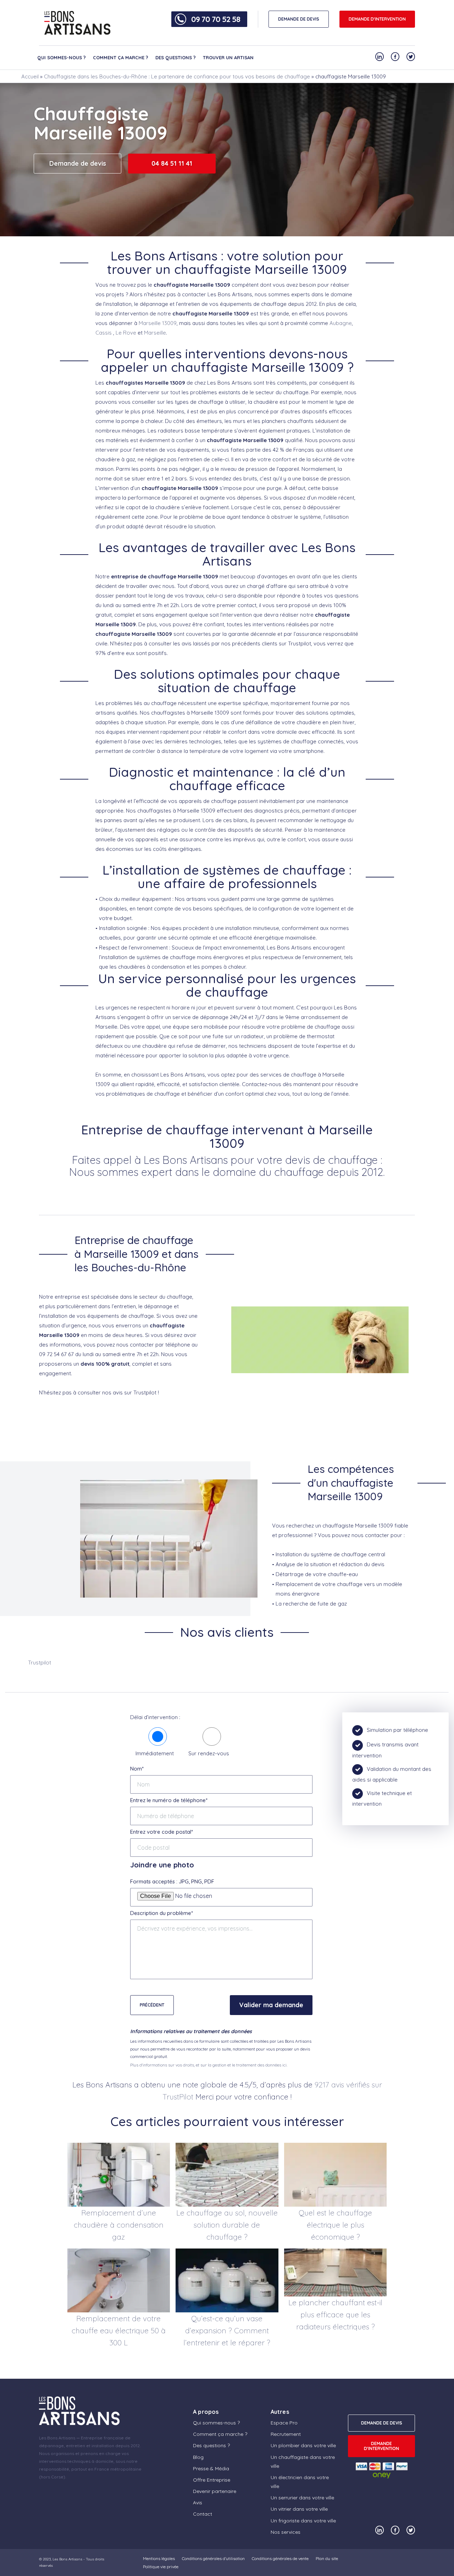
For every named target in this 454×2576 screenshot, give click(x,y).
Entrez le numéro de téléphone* (169, 1800)
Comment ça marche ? (121, 57)
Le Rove (126, 333)
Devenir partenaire (215, 2491)
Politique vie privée (161, 2567)
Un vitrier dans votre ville (299, 2509)
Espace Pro (284, 2423)
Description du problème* (162, 1913)
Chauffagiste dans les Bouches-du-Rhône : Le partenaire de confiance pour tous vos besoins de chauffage (177, 76)
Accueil (30, 76)
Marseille (155, 333)
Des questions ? (176, 57)
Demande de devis (78, 163)
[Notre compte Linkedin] (380, 57)
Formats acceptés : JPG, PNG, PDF (172, 1881)
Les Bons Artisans (67, 2559)
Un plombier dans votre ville (303, 2445)
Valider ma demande (271, 2005)
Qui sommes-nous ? (62, 57)
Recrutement (286, 2434)
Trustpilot (40, 1663)
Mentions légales (159, 2558)
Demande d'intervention (377, 19)
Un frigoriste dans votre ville (303, 2521)
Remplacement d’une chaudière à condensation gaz (119, 2225)
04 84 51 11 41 (172, 163)
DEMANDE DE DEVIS (299, 19)
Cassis (104, 333)
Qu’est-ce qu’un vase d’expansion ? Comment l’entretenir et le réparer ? (227, 2330)
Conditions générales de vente (280, 2558)
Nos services (286, 2532)
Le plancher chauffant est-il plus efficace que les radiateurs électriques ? (335, 2314)
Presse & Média (211, 2468)
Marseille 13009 (158, 323)
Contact (203, 2514)
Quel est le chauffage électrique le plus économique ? (335, 2225)
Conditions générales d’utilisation (213, 2558)
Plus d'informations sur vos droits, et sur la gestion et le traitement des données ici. (209, 2065)
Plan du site (327, 2558)
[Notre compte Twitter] (411, 57)
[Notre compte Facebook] (395, 57)
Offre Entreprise (212, 2480)
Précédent (152, 2005)
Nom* (137, 1769)
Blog (198, 2457)
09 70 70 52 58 (216, 19)
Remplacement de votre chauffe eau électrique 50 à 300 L (119, 2330)
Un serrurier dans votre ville (302, 2498)
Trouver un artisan (228, 57)
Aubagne (341, 323)
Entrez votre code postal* (162, 1832)
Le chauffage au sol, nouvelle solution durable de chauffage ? (227, 2225)
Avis (198, 2503)
